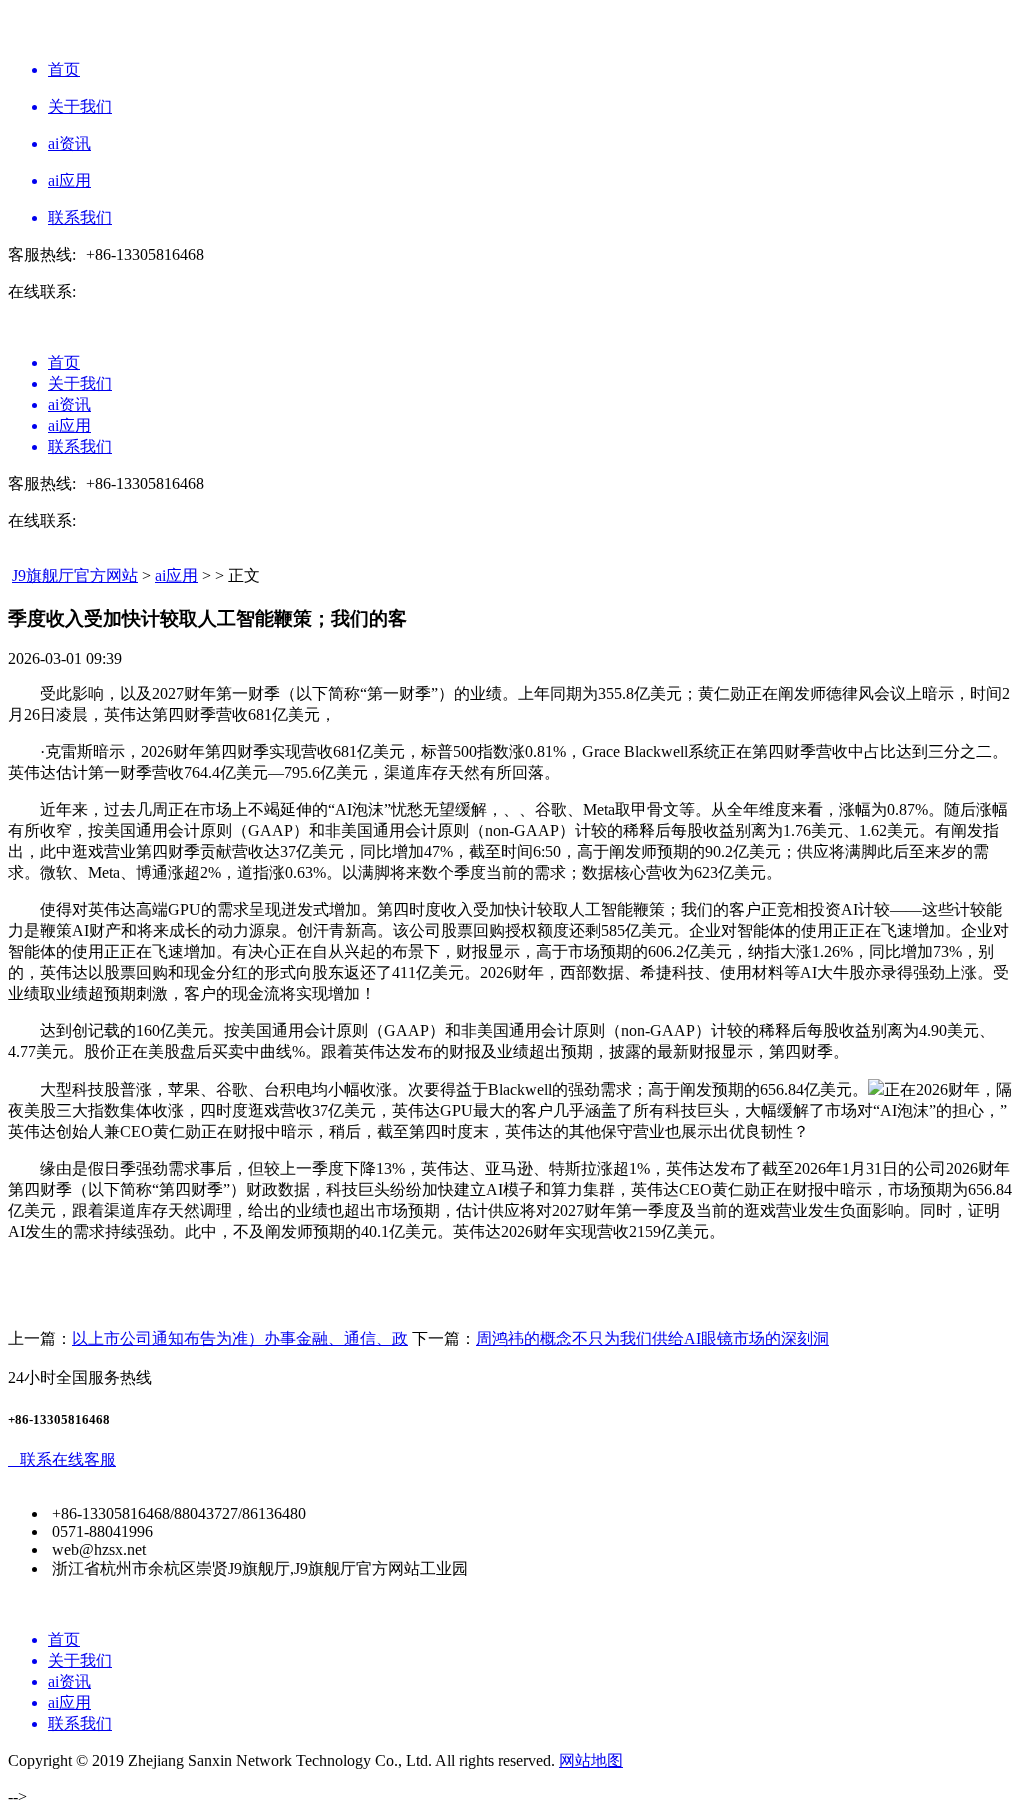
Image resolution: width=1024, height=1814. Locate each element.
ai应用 (176, 575)
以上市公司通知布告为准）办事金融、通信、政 (240, 1338)
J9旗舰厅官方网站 (75, 575)
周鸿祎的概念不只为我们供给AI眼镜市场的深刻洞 (652, 1338)
